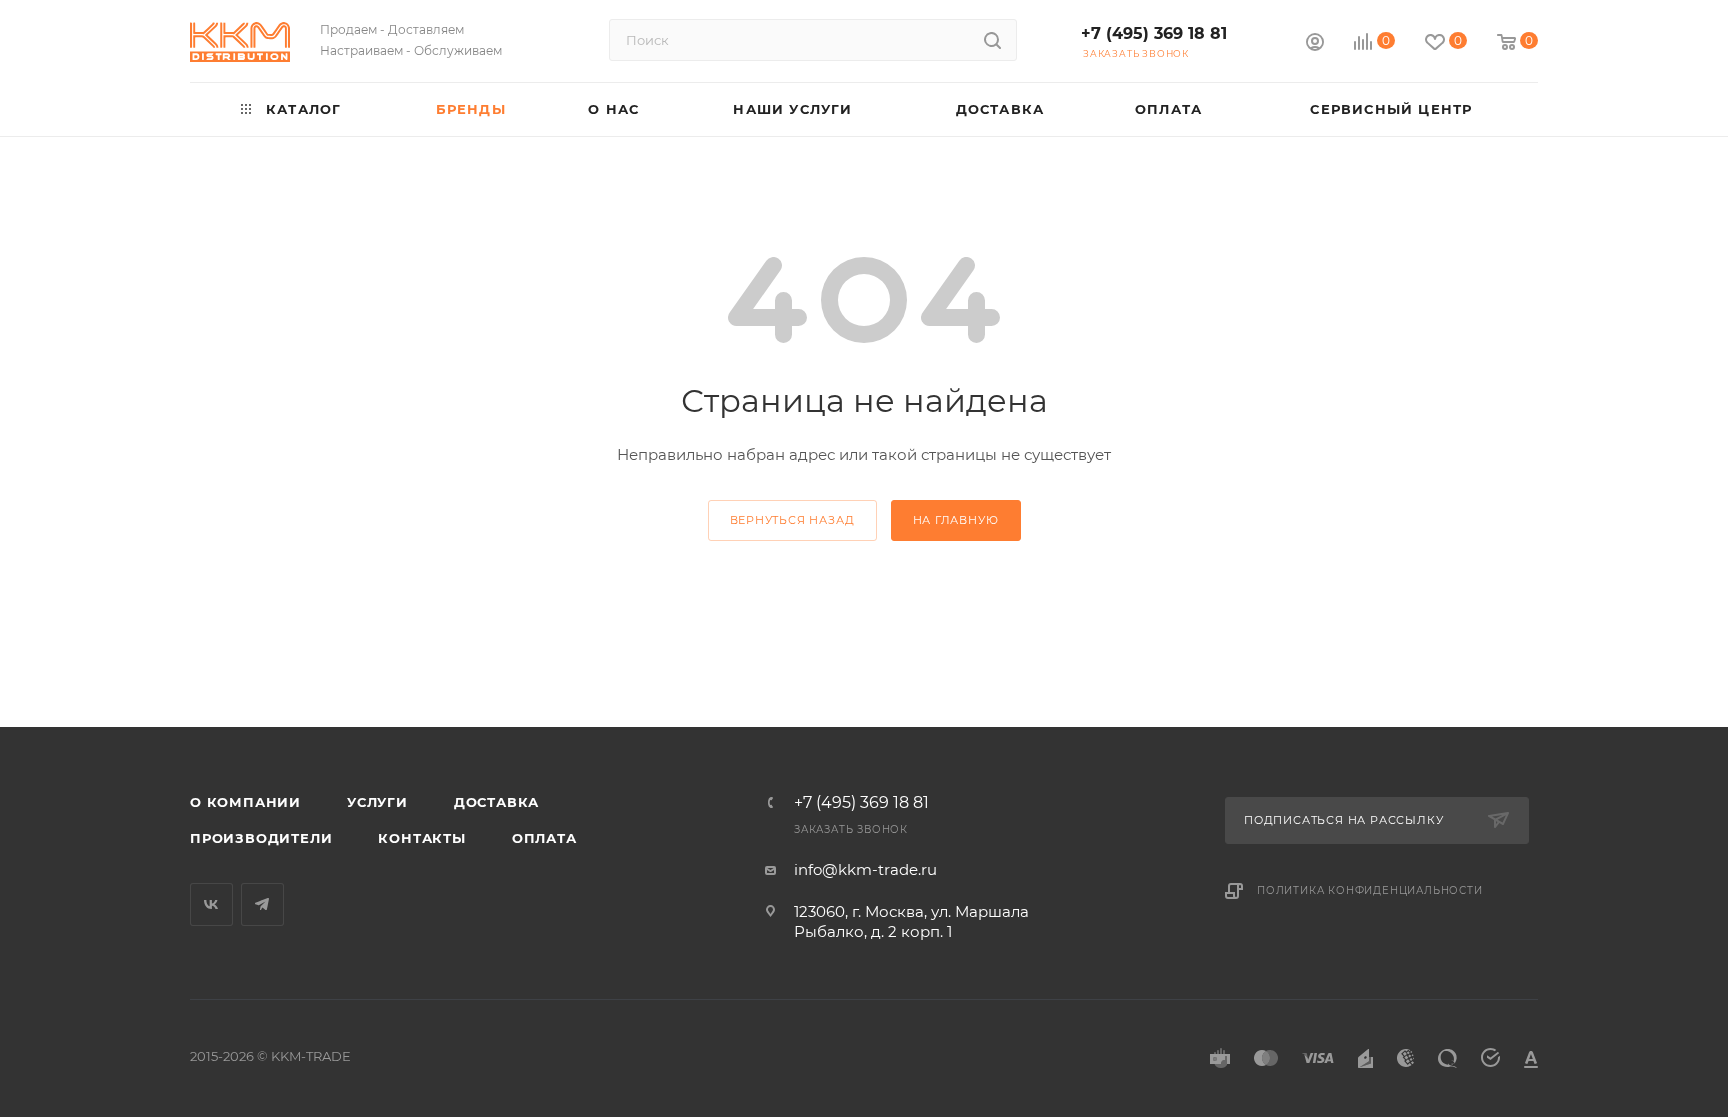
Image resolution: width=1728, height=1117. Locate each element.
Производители (261, 838)
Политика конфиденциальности (1370, 890)
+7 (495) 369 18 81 (1154, 33)
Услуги (377, 802)
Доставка (496, 802)
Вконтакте (211, 904)
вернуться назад (792, 520)
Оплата (544, 838)
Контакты (421, 838)
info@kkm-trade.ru (865, 869)
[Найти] (992, 40)
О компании (245, 802)
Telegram (262, 904)
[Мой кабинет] (1315, 44)
